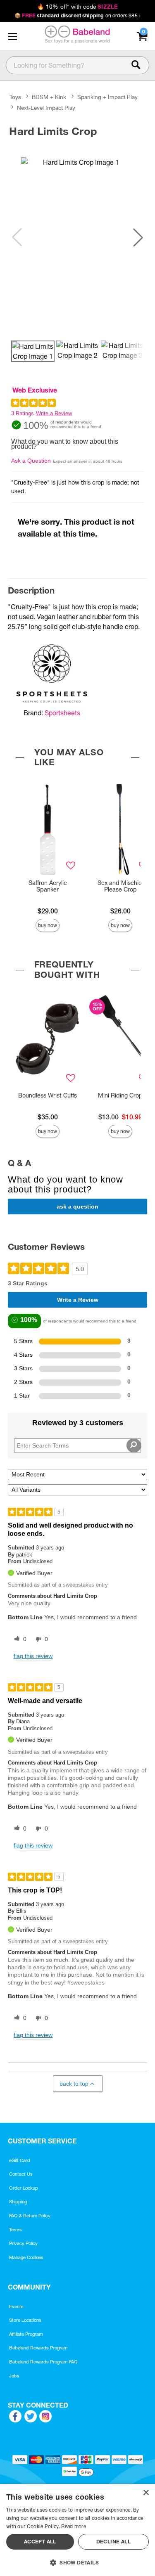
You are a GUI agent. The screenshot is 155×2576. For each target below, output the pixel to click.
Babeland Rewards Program (38, 2348)
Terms (15, 2230)
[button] (12, 36)
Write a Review (54, 413)
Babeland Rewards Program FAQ (43, 2362)
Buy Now (48, 925)
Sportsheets (62, 713)
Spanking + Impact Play (107, 97)
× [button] (146, 2493)
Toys (15, 97)
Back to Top (74, 2084)
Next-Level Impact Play (46, 108)
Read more (74, 2526)
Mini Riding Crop (120, 1095)
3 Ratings (23, 413)
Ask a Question (31, 461)
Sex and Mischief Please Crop (120, 886)
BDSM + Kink (49, 97)
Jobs (14, 2376)
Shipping (18, 2202)
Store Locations (25, 2320)
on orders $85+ (77, 15)
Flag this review (33, 1656)
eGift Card (20, 2160)
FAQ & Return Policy (30, 2216)
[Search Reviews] (134, 1445)
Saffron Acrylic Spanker (48, 886)
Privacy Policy (23, 2243)
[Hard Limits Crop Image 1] (77, 237)
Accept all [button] (40, 2542)
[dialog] (77, 2530)
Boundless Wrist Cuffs (48, 1095)
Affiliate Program (26, 2334)
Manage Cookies (26, 2257)
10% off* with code (77, 7)
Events (16, 2306)
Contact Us (21, 2174)
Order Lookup (24, 2188)
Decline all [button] (113, 2542)
